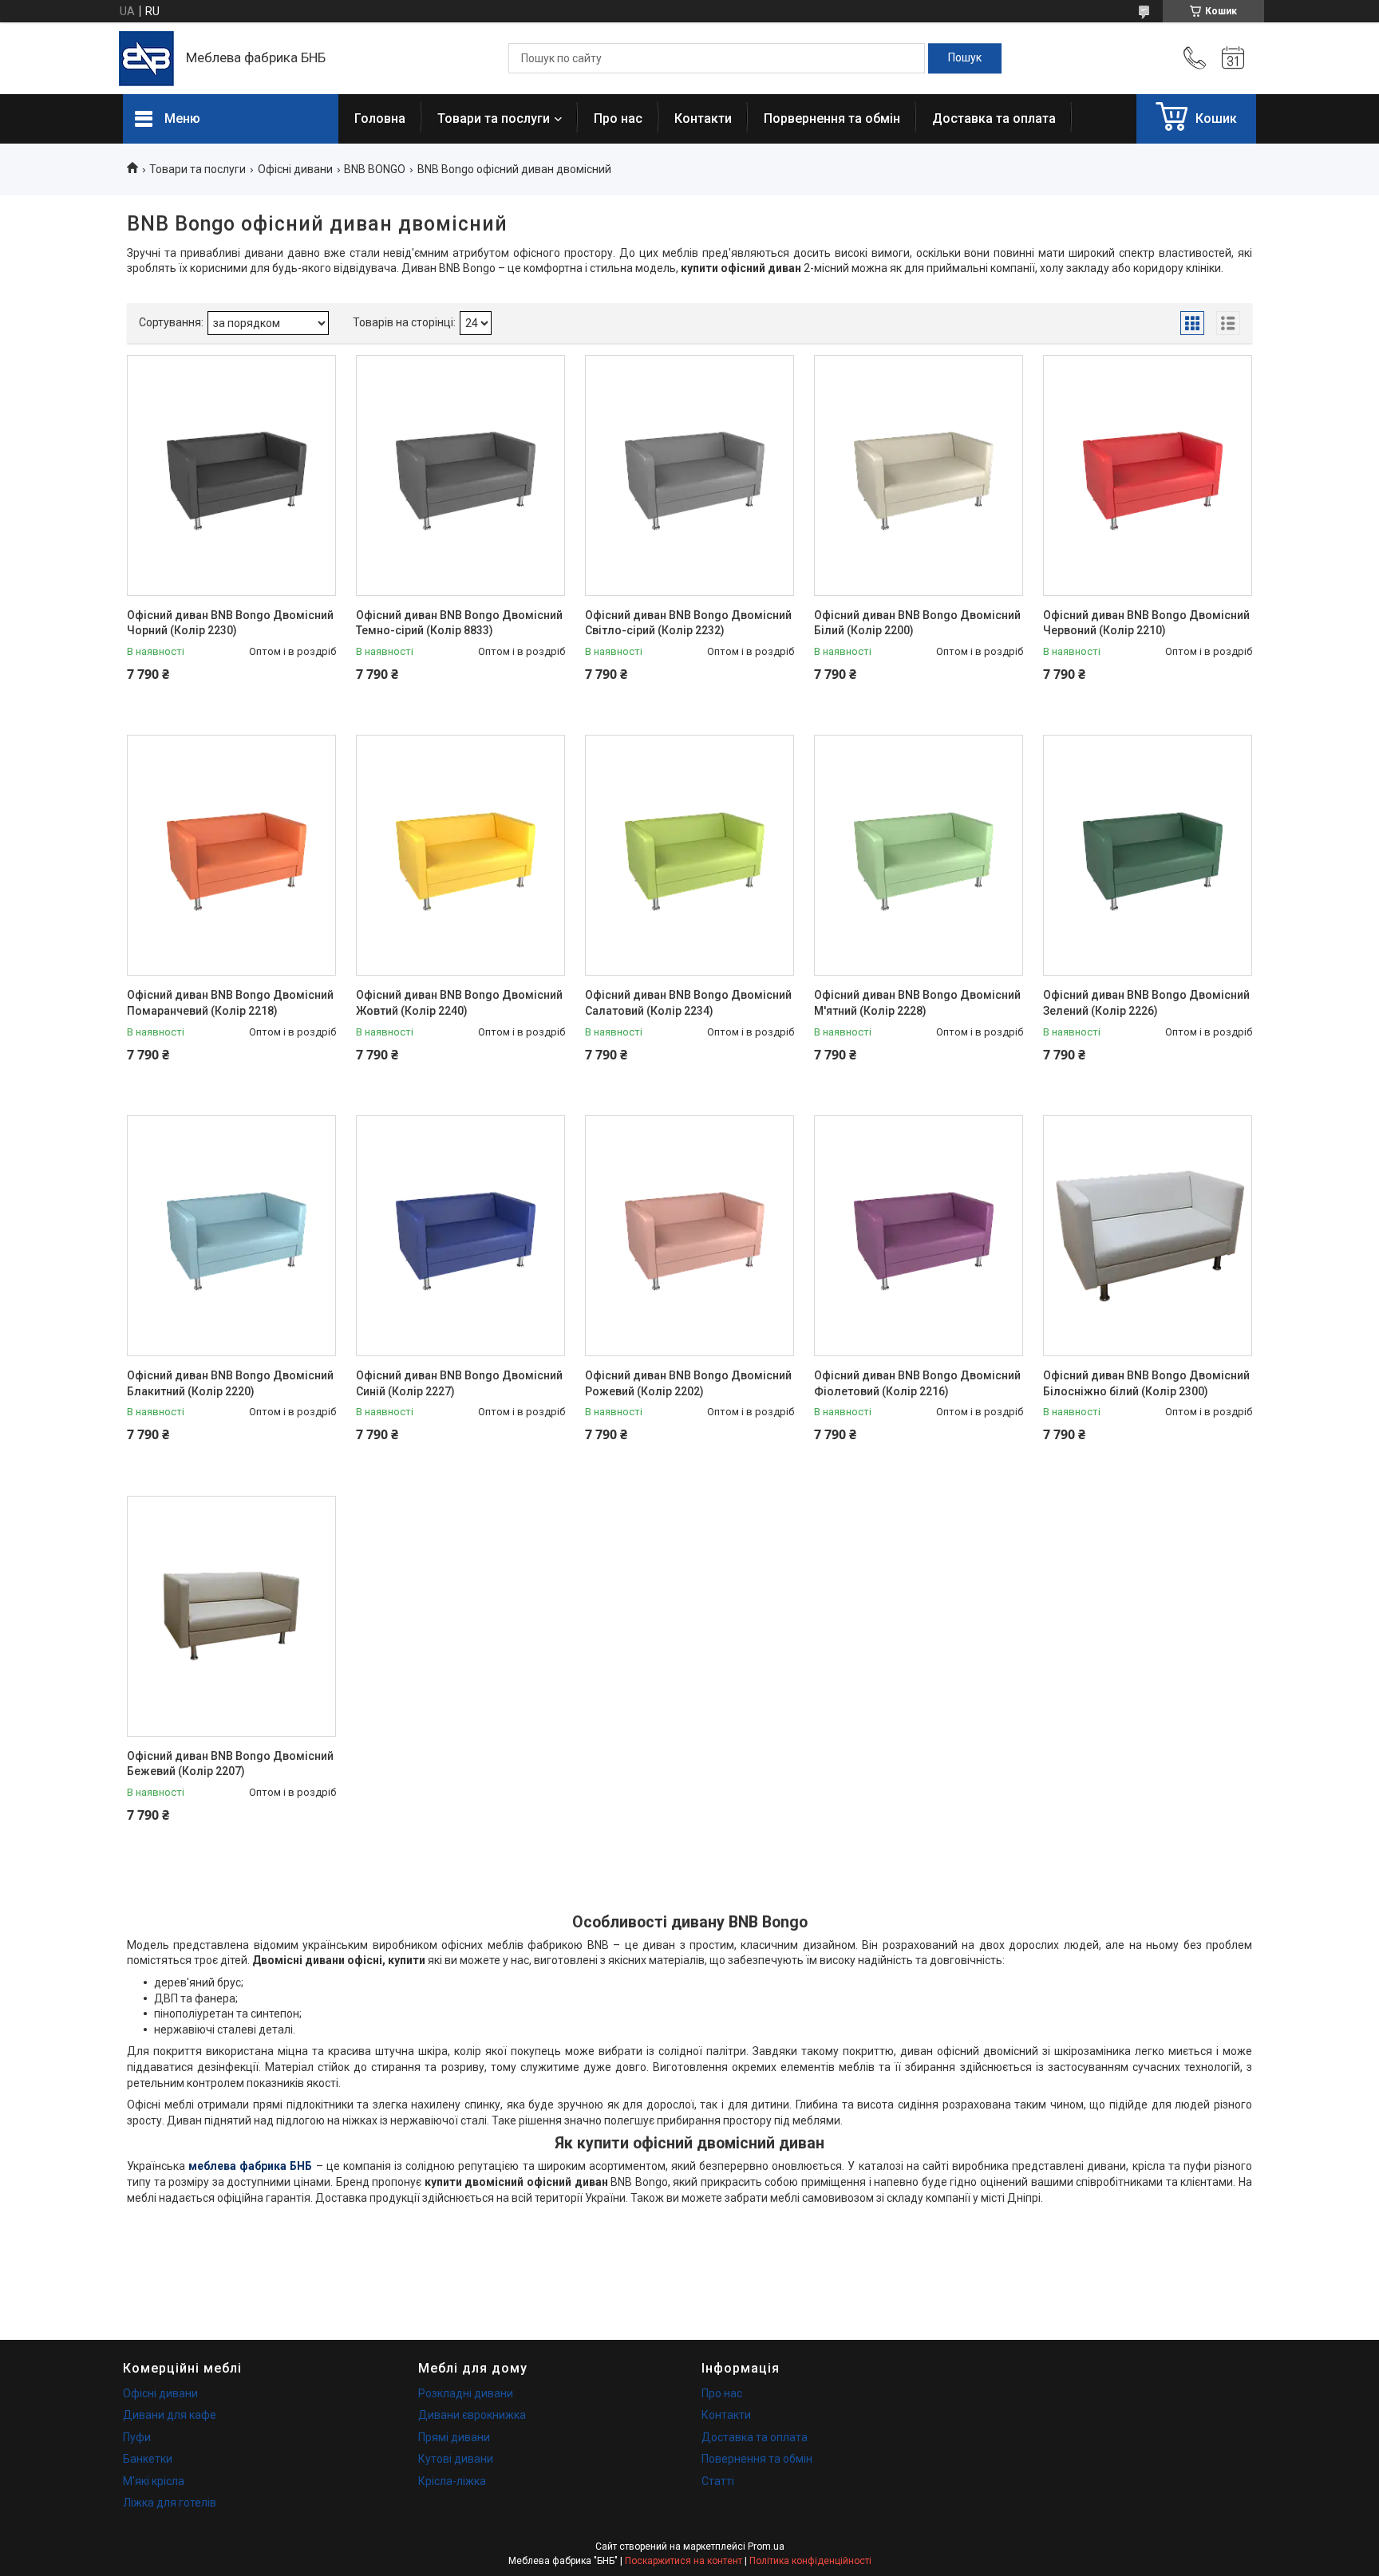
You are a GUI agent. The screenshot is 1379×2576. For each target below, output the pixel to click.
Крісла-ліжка (452, 2481)
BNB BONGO (375, 169)
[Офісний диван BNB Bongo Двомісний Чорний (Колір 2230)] (231, 475)
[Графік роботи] (1233, 58)
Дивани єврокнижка (472, 2415)
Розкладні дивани (466, 2393)
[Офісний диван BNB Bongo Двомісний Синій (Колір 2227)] (460, 1236)
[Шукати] (965, 58)
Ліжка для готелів (170, 2503)
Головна (380, 118)
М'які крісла (154, 2481)
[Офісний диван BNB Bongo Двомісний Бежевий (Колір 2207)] (231, 1616)
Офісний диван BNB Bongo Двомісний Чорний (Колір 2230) (230, 623)
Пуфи (137, 2437)
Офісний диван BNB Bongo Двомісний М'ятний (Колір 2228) (917, 1003)
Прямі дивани (454, 2437)
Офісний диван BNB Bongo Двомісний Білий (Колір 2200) (917, 623)
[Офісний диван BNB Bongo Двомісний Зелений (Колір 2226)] (1148, 855)
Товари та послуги (494, 118)
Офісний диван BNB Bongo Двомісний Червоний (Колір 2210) (1146, 623)
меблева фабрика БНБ (250, 2166)
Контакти (703, 118)
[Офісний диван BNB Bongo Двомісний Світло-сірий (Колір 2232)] (689, 475)
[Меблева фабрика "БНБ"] (146, 59)
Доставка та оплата (994, 118)
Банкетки (148, 2459)
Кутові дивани (456, 2459)
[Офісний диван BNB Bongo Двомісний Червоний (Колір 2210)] (1148, 475)
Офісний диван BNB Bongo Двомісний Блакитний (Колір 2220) (230, 1383)
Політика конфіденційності (810, 2561)
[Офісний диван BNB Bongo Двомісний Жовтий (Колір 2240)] (460, 855)
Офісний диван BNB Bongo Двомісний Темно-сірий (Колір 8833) (459, 623)
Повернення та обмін (757, 2459)
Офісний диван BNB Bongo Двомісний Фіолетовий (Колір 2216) (917, 1383)
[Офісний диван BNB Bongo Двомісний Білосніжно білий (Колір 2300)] (1148, 1236)
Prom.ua (766, 2546)
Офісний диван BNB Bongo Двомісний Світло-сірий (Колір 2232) (688, 623)
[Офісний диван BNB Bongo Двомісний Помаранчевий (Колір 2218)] (231, 855)
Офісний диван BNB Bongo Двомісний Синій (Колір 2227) (459, 1383)
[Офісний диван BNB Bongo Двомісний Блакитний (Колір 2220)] (231, 1236)
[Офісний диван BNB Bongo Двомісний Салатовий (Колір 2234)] (689, 855)
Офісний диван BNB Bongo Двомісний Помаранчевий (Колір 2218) (230, 1003)
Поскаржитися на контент (684, 2561)
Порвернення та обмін (832, 118)
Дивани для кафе (170, 2415)
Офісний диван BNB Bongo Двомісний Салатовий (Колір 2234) (688, 1003)
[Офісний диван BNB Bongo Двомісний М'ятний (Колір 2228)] (919, 855)
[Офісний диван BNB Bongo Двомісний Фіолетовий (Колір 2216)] (919, 1236)
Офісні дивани (295, 169)
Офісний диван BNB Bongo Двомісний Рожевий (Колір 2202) (688, 1383)
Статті (718, 2481)
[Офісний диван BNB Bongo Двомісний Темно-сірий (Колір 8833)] (460, 475)
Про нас (618, 118)
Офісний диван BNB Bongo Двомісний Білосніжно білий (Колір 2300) (1146, 1383)
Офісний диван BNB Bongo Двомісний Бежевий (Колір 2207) (230, 1764)
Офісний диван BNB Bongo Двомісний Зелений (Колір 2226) (1146, 1003)
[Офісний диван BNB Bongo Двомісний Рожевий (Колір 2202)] (689, 1236)
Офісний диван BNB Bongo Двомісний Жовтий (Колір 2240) (459, 1003)
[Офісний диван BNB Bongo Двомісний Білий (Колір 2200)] (919, 475)
